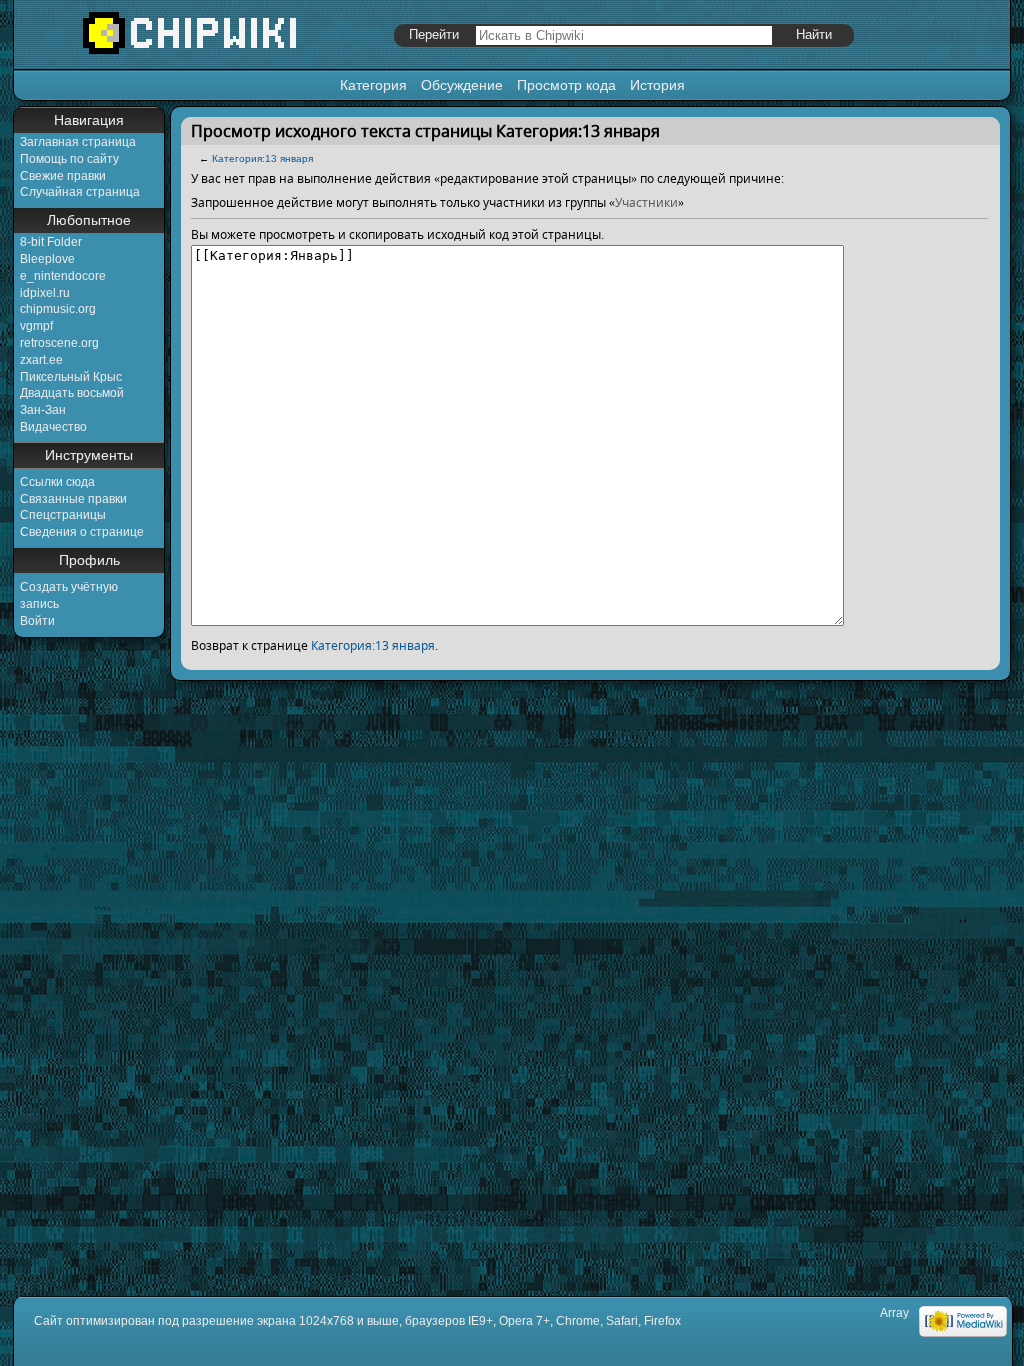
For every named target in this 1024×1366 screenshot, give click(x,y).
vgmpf (36, 326)
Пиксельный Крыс (71, 377)
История (657, 85)
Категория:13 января (262, 158)
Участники (646, 202)
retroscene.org (59, 343)
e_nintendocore (63, 276)
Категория (373, 85)
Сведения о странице (82, 532)
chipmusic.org (58, 309)
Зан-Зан (43, 410)
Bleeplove (47, 259)
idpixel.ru (45, 293)
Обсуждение (462, 85)
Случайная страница (80, 192)
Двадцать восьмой (72, 393)
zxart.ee (41, 360)
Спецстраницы (63, 515)
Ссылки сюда (57, 482)
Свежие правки (63, 176)
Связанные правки (73, 499)
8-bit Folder (51, 242)
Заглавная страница (78, 142)
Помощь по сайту (69, 159)
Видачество (53, 427)
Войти (37, 621)
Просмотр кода (566, 85)
